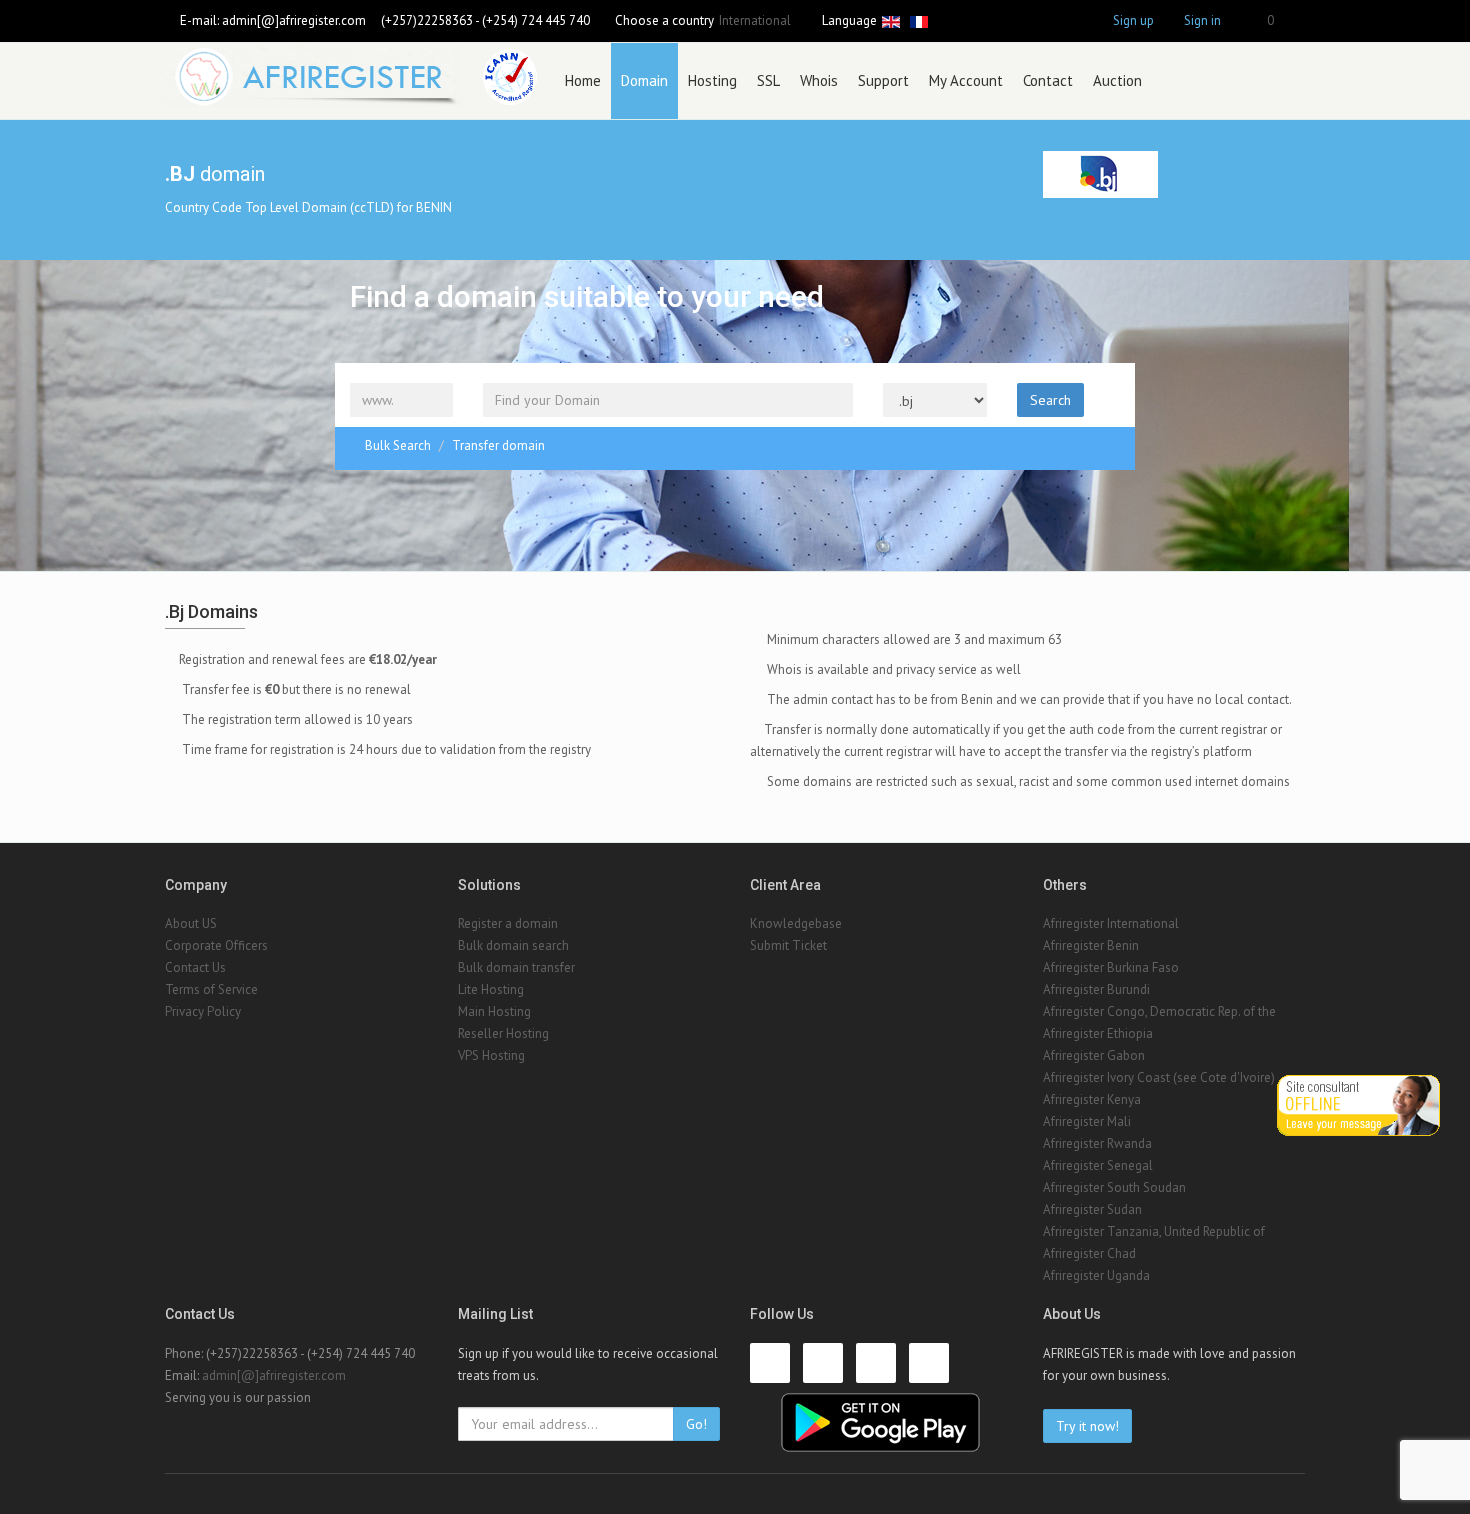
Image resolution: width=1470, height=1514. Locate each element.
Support (883, 80)
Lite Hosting (491, 989)
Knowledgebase (796, 923)
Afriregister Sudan (1092, 1209)
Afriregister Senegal (1098, 1165)
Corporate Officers (216, 945)
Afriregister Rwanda (1097, 1143)
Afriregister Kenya (1092, 1099)
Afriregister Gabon (1094, 1055)
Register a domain (508, 923)
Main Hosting (494, 1011)
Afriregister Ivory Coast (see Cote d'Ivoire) (1159, 1077)
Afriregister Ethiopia (1098, 1033)
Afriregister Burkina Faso (1111, 967)
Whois (819, 80)
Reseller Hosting (503, 1033)
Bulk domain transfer (516, 967)
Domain (644, 80)
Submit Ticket (788, 945)
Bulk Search (398, 445)
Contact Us (195, 967)
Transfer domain (498, 445)
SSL (768, 80)
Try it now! (1087, 1426)
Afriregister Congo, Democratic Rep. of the (1159, 1011)
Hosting (712, 80)
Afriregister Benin (1091, 945)
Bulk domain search (513, 945)
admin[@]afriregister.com (294, 20)
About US (191, 923)
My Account (966, 80)
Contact (1048, 80)
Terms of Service (211, 989)
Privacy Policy (203, 1011)
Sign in (1202, 20)
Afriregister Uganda (1096, 1275)
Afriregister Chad (1089, 1253)
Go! (696, 1424)
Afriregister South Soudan (1114, 1187)
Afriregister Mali (1087, 1121)
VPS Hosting (491, 1055)
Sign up (1133, 20)
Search (1050, 400)
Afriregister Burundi (1096, 989)
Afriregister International (1111, 923)
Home (583, 80)
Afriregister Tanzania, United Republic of (1154, 1231)
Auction (1117, 80)
